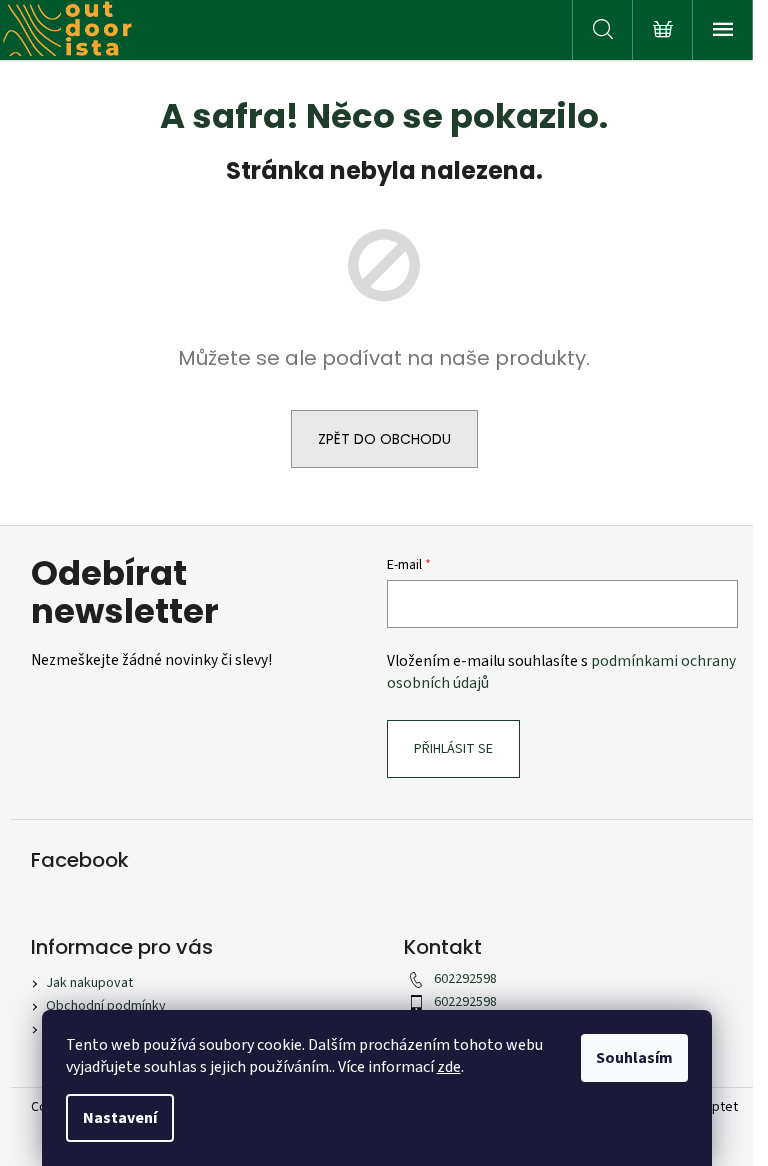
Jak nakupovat (89, 983)
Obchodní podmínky (106, 1006)
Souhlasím (634, 1058)
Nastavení (120, 1118)
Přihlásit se (453, 749)
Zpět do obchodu (384, 439)
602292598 (465, 979)
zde (449, 1067)
